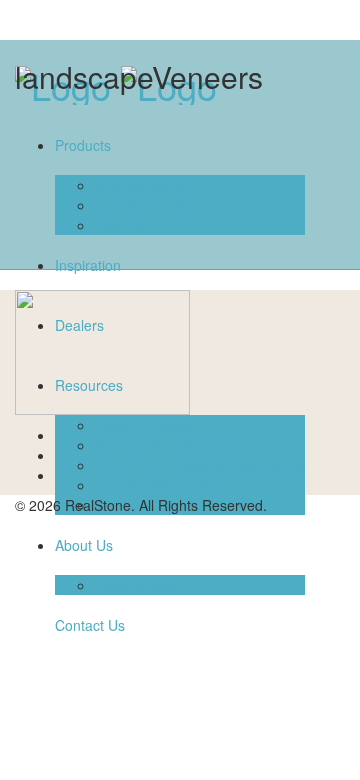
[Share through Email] (60, 475)
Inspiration (88, 265)
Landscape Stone (150, 205)
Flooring (121, 225)
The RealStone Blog (158, 485)
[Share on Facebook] (60, 435)
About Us (84, 545)
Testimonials (134, 585)
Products (83, 145)
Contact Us (90, 625)
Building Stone (140, 185)
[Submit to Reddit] (60, 455)
